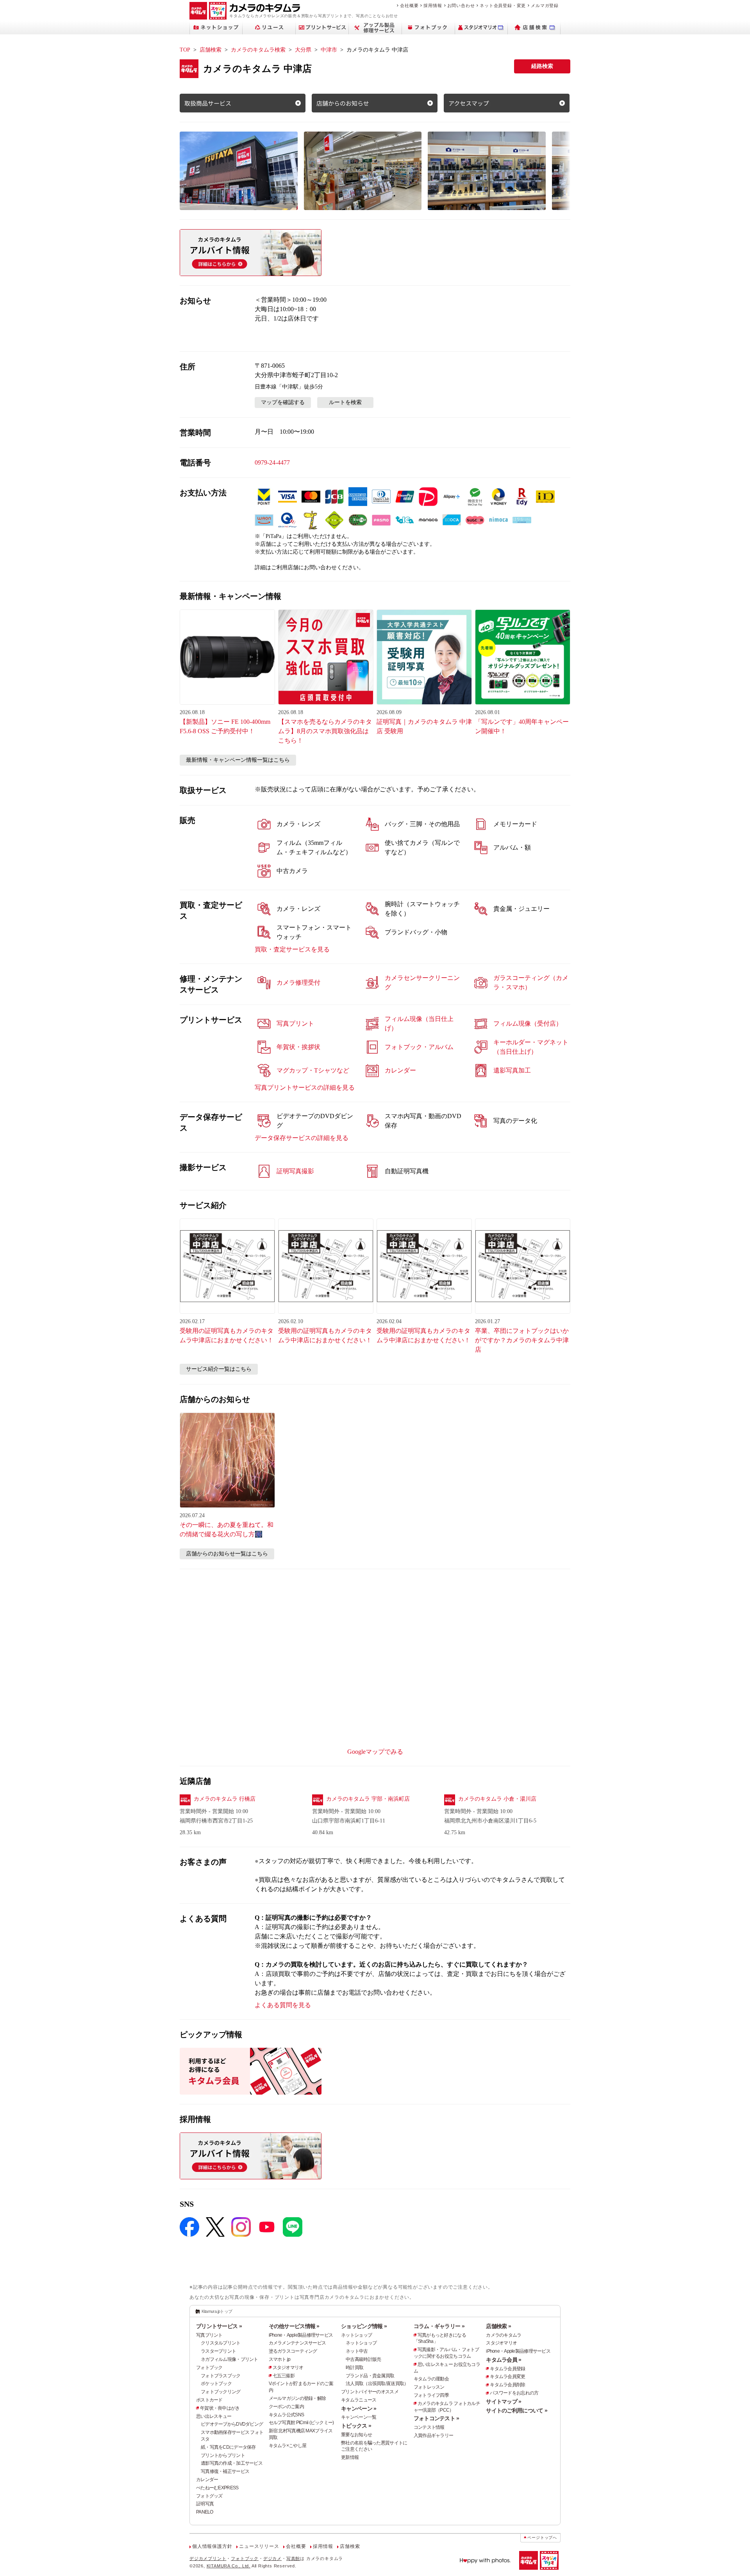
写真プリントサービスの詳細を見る (305, 1088)
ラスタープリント (218, 2351)
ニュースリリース (259, 2546)
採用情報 (433, 5)
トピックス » (356, 2426)
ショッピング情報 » (364, 2326)
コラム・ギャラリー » (439, 2326)
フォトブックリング (221, 2392)
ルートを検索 (345, 402)
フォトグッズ (209, 2496)
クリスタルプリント (221, 2343)
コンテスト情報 (429, 2427)
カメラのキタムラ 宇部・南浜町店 (368, 1799)
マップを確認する (283, 402)
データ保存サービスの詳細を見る (302, 1138)
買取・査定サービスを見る (292, 949)
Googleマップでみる (375, 1752)
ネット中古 (357, 2351)
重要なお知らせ (356, 2435)
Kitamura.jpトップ (217, 2311)
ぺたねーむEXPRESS (217, 2488)
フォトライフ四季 (431, 2395)
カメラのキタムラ (504, 2335)
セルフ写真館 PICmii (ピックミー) (301, 2423)
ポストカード (209, 2400)
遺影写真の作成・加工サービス (232, 2463)
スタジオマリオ (288, 2368)
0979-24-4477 (272, 462)
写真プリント (209, 2335)
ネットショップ (356, 2335)
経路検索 (542, 66)
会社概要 (409, 5)
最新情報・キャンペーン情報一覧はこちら (238, 760)
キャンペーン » (359, 2409)
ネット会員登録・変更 (503, 5)
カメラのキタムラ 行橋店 (225, 1799)
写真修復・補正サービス (225, 2471)
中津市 (329, 50)
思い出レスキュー (214, 2416)
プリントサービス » (219, 2326)
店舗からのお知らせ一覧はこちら (227, 1554)
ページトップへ (542, 2538)
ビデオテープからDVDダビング (232, 2424)
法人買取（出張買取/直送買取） (377, 2384)
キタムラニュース (359, 2400)
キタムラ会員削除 (507, 2385)
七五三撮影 (284, 2376)
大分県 (303, 50)
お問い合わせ (461, 5)
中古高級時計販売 (363, 2359)
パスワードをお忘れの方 (514, 2393)
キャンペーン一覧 (359, 2417)
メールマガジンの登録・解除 (297, 2398)
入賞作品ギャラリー (434, 2435)
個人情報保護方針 (212, 2546)
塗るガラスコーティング (293, 2351)
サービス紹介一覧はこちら (219, 1369)
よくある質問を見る (283, 2005)
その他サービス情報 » (294, 2326)
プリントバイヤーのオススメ (370, 2392)
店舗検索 (211, 50)
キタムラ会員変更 (507, 2376)
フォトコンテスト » (437, 2418)
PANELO (205, 2512)
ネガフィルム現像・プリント (229, 2359)
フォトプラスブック (221, 2376)
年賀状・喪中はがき (220, 2408)
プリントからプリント (223, 2455)
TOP (185, 50)
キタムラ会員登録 (507, 2369)
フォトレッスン (429, 2387)
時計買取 (354, 2368)
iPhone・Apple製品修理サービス (301, 2335)
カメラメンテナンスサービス (297, 2343)
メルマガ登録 (545, 5)
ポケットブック (216, 2384)
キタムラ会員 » (504, 2360)
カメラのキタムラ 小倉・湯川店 (497, 1799)
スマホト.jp (280, 2359)
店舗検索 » (498, 2326)
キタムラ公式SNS (287, 2415)
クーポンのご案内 (286, 2407)
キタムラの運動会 (431, 2379)
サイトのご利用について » (517, 2410)
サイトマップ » (504, 2401)
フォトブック (209, 2368)
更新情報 (350, 2457)
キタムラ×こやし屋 (288, 2446)
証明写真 (205, 2504)
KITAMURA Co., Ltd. (229, 2566)
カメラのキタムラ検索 (258, 50)
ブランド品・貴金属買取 (370, 2376)
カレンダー (207, 2480)
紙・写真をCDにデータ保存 (228, 2447)
